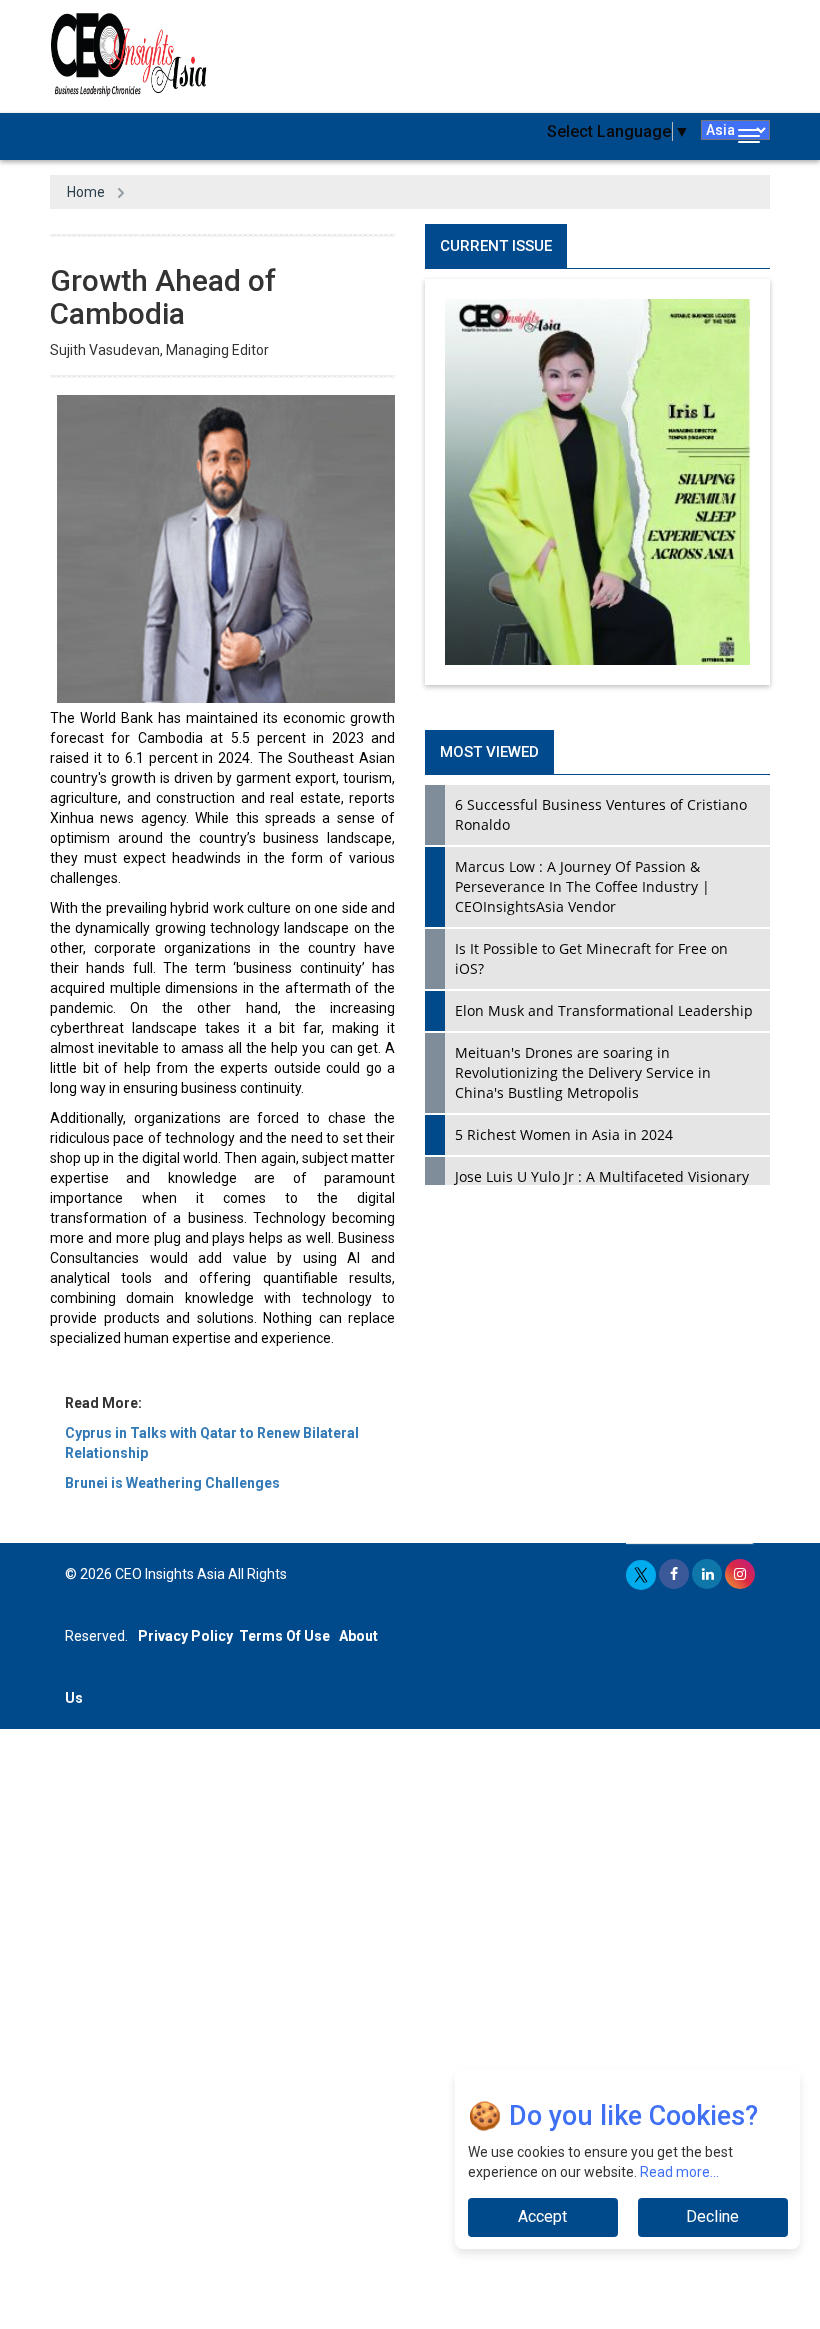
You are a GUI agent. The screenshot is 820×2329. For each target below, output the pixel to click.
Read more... (679, 2172)
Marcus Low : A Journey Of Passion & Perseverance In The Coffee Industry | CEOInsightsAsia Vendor (582, 886)
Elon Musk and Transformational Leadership (604, 1010)
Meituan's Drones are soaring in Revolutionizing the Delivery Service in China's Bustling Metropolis (583, 1072)
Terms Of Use (284, 1636)
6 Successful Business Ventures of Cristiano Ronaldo (601, 814)
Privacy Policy (185, 1636)
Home (86, 192)
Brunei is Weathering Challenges (172, 1483)
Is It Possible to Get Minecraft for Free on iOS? (591, 958)
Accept (542, 2216)
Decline (712, 2216)
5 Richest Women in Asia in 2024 (564, 1134)
